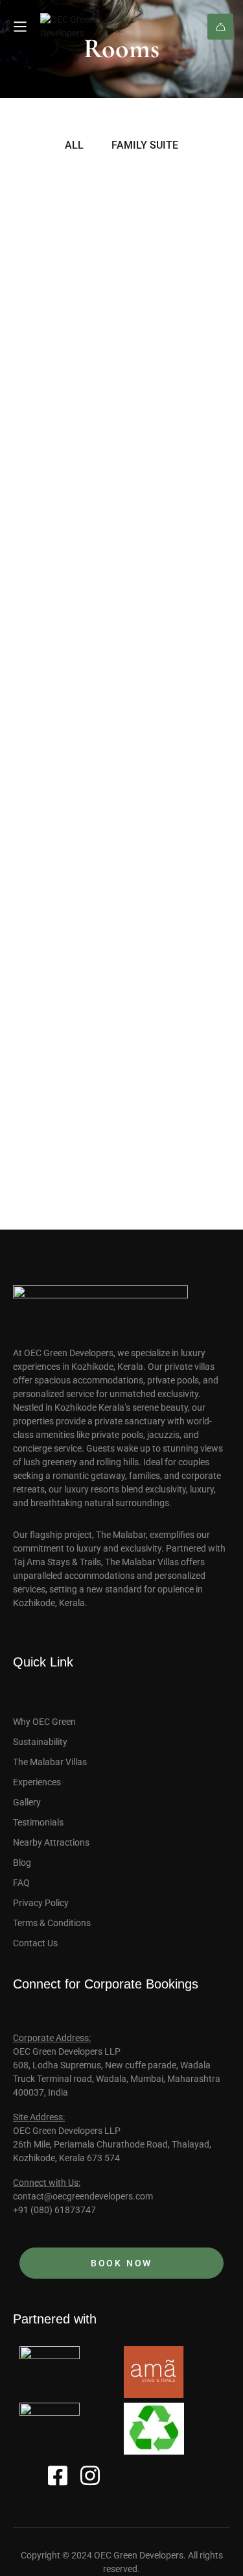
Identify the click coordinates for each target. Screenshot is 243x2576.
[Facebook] (58, 2475)
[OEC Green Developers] (89, 27)
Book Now (220, 27)
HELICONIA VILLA (87, 398)
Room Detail (44, 525)
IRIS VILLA (55, 1000)
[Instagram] (90, 2475)
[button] (44, 354)
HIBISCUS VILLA (78, 617)
